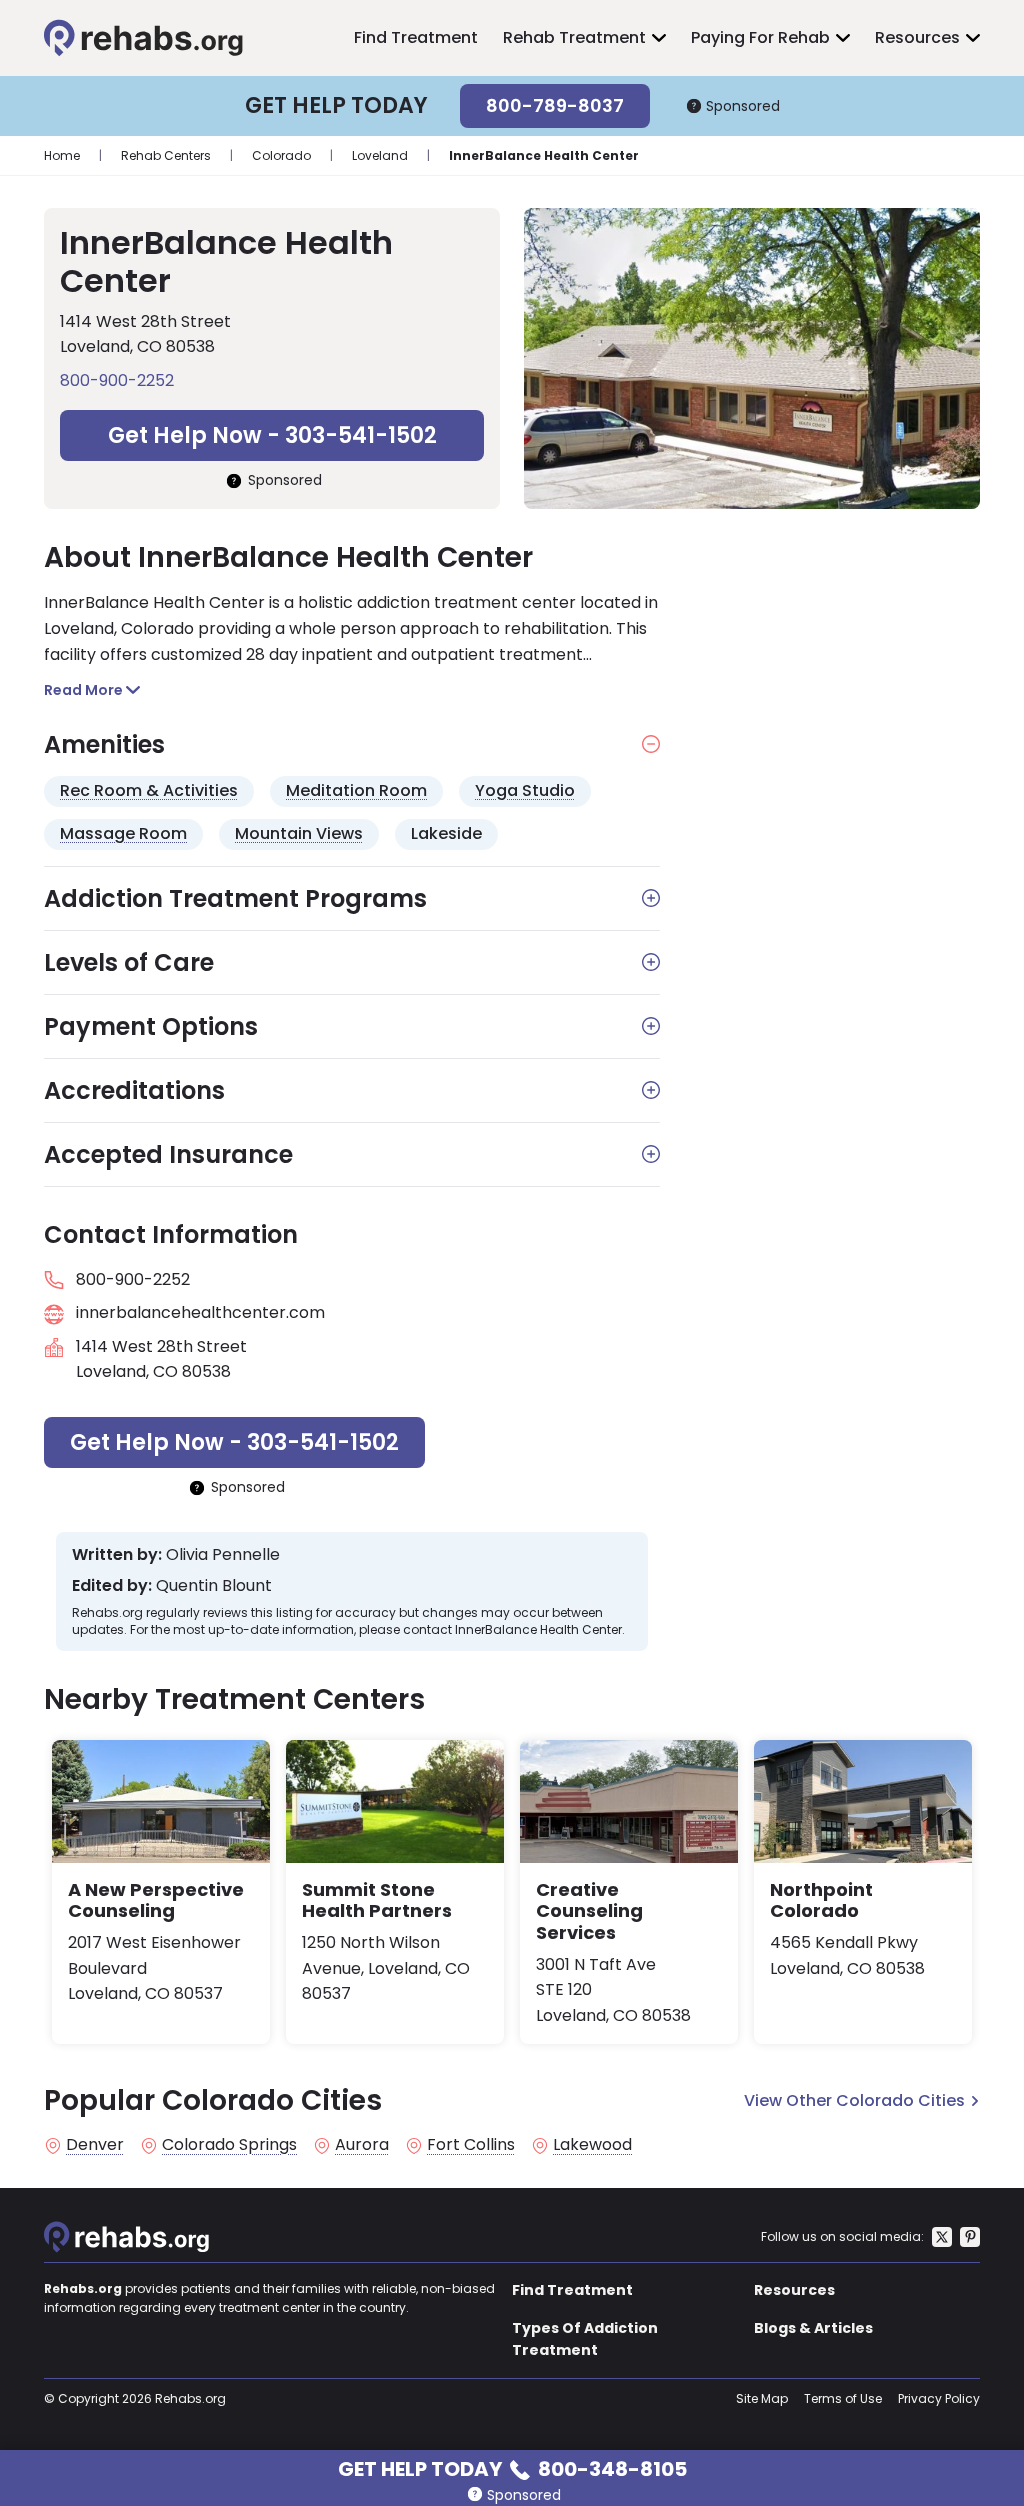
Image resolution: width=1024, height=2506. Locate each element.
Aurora (362, 2145)
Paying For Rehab (760, 37)
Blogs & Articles (813, 2328)
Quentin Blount (214, 1586)
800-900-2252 (117, 380)
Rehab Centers (166, 155)
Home (62, 155)
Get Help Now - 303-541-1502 (272, 435)
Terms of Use (843, 2398)
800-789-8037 (555, 105)
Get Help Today (512, 2467)
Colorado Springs (229, 2145)
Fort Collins (471, 2145)
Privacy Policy (939, 2398)
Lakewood (592, 2145)
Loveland (380, 155)
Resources (917, 37)
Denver (95, 2145)
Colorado (281, 155)
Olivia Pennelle (223, 1555)
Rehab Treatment (574, 37)
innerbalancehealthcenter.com (200, 1312)
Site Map (762, 2398)
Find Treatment (416, 37)
